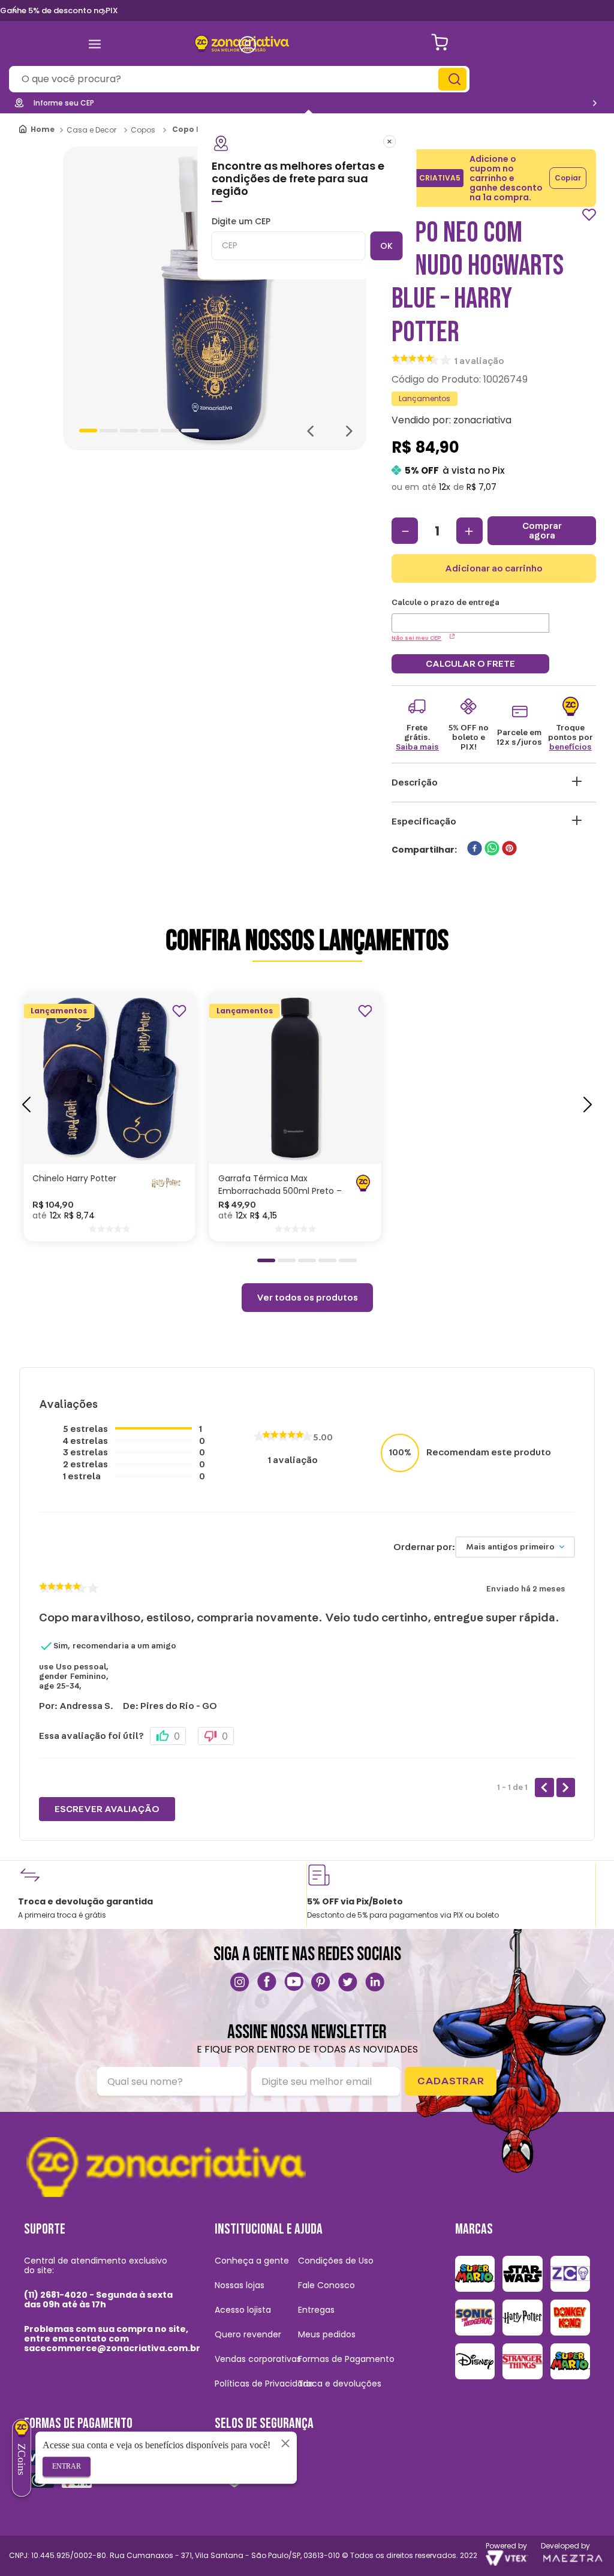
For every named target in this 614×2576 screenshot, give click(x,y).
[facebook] (475, 849)
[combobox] (239, 79)
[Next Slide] (104, 11)
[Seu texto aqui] (240, 1982)
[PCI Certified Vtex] (234, 2470)
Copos (143, 130)
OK (386, 246)
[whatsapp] (492, 849)
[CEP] (470, 615)
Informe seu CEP (64, 103)
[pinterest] (509, 849)
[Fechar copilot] (285, 2443)
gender (53, 1677)
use (46, 1667)
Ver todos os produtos (307, 1298)
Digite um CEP (241, 222)
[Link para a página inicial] (37, 130)
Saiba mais (417, 747)
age (46, 1686)
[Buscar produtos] (454, 79)
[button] (97, 1120)
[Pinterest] (321, 1982)
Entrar (67, 2466)
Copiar (568, 178)
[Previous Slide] (14, 10)
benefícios (571, 747)
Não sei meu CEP (416, 638)
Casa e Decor (91, 130)
